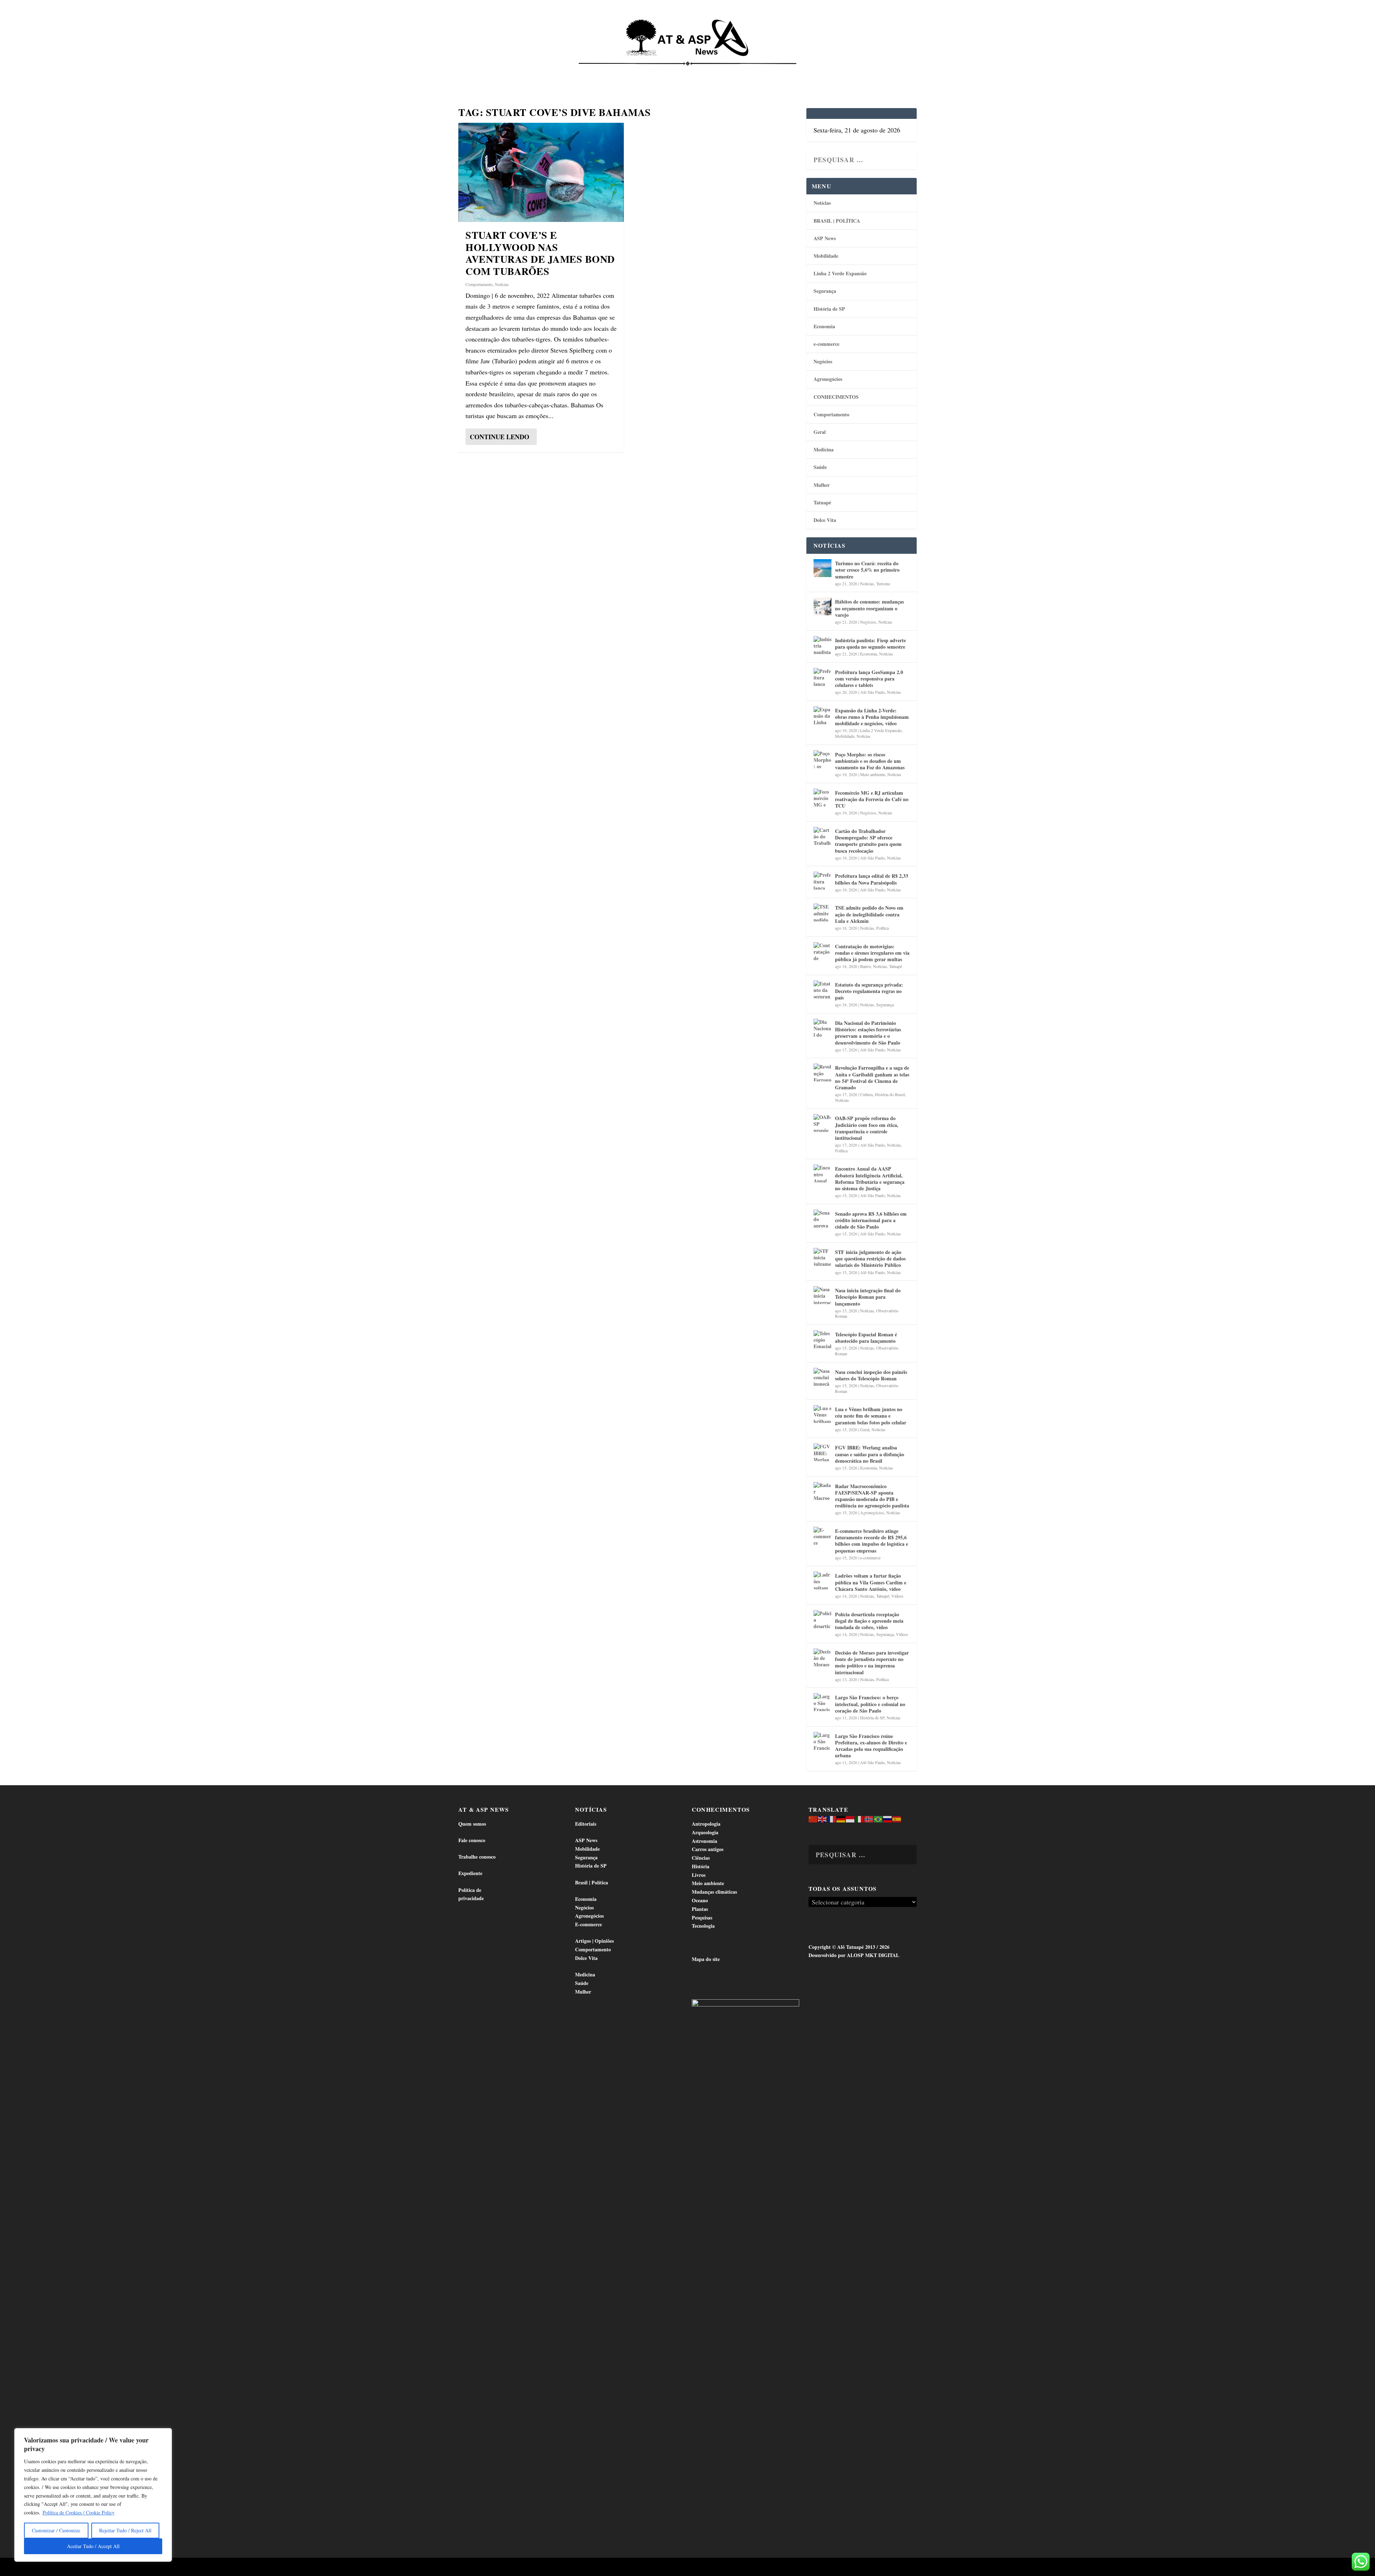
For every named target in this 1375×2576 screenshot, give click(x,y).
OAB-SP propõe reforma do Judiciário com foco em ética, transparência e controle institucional (867, 1128)
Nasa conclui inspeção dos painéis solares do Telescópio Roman (871, 1375)
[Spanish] (897, 1818)
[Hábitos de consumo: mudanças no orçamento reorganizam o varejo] (822, 606)
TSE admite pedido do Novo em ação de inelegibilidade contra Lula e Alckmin (869, 914)
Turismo (883, 584)
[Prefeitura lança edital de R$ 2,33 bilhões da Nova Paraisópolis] (822, 881)
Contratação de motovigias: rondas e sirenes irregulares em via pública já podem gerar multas (872, 953)
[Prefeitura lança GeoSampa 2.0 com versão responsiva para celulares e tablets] (822, 677)
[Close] (164, 2434)
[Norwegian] (869, 1818)
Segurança (825, 291)
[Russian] (888, 1818)
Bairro (865, 966)
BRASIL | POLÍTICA (837, 221)
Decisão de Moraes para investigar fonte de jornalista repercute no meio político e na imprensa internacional (872, 1662)
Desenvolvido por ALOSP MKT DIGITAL (854, 1955)
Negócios (823, 361)
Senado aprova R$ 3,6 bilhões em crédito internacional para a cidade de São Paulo (871, 1220)
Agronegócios (828, 379)
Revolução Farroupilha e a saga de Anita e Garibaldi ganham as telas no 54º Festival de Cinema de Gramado (872, 1078)
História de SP (829, 309)
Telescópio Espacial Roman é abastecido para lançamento (866, 1338)
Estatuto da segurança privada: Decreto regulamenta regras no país (869, 991)
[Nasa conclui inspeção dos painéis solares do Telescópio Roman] (822, 1377)
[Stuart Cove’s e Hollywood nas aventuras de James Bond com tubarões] (541, 172)
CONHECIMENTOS (836, 397)
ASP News (526, 72)
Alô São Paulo (872, 692)
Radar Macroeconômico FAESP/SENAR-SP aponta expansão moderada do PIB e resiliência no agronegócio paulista (872, 1496)
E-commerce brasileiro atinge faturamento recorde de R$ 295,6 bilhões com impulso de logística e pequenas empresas (872, 1541)
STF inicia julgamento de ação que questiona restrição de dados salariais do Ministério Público (870, 1258)
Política (882, 928)
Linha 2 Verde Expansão (840, 273)
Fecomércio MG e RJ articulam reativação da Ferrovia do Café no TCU (872, 799)
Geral (820, 432)
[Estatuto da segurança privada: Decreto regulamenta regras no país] (822, 989)
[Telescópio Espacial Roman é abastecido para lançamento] (822, 1339)
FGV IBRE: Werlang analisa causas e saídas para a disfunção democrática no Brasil (870, 1454)
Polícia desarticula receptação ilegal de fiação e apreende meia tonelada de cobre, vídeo (869, 1621)
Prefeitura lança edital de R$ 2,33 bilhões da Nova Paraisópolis (872, 879)
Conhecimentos (732, 72)
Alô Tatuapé (504, 2568)
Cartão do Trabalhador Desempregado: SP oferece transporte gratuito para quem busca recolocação (868, 841)
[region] (93, 2495)
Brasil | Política (578, 72)
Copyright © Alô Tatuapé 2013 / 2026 (849, 1947)
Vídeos (897, 1596)
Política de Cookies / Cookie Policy (79, 2512)
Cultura (866, 1094)
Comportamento (677, 72)
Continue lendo (500, 437)
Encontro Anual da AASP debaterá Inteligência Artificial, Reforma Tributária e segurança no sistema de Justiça (870, 1178)
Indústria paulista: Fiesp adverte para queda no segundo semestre (870, 643)
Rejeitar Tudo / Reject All (125, 2530)
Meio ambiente (873, 774)
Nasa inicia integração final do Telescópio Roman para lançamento (868, 1297)
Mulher (822, 485)
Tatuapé (879, 72)
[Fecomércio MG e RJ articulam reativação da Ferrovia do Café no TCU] (822, 798)
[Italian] (860, 1818)
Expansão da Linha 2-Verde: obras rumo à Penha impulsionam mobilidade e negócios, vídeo (872, 717)
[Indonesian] (850, 1818)
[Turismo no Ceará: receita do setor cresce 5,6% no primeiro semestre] (822, 568)
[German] (841, 1818)
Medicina (776, 72)
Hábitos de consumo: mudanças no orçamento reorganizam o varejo (869, 608)
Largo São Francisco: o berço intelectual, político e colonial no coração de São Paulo (870, 1704)
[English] (822, 1818)
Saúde (808, 72)
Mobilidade (826, 256)
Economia (624, 72)
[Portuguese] (878, 1818)
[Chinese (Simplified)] (813, 1818)
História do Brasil (890, 1094)
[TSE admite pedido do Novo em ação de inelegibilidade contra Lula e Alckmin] (822, 912)
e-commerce (826, 344)
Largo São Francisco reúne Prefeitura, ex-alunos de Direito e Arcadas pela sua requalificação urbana (871, 1746)
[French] (832, 1818)
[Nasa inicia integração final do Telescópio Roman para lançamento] (822, 1295)
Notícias (491, 72)
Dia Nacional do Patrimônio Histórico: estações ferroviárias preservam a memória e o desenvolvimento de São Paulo (868, 1033)
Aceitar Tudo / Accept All (93, 2546)
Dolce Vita (842, 72)
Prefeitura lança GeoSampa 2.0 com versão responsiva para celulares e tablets (869, 679)
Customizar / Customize (56, 2530)
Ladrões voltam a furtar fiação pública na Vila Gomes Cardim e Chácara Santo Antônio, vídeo (871, 1582)
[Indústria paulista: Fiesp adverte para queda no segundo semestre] (822, 645)
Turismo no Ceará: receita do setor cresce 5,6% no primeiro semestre (867, 570)
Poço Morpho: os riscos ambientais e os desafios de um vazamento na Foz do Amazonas (870, 761)
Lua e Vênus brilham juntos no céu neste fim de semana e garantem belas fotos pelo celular (871, 1416)
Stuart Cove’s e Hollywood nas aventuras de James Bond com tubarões (540, 253)
